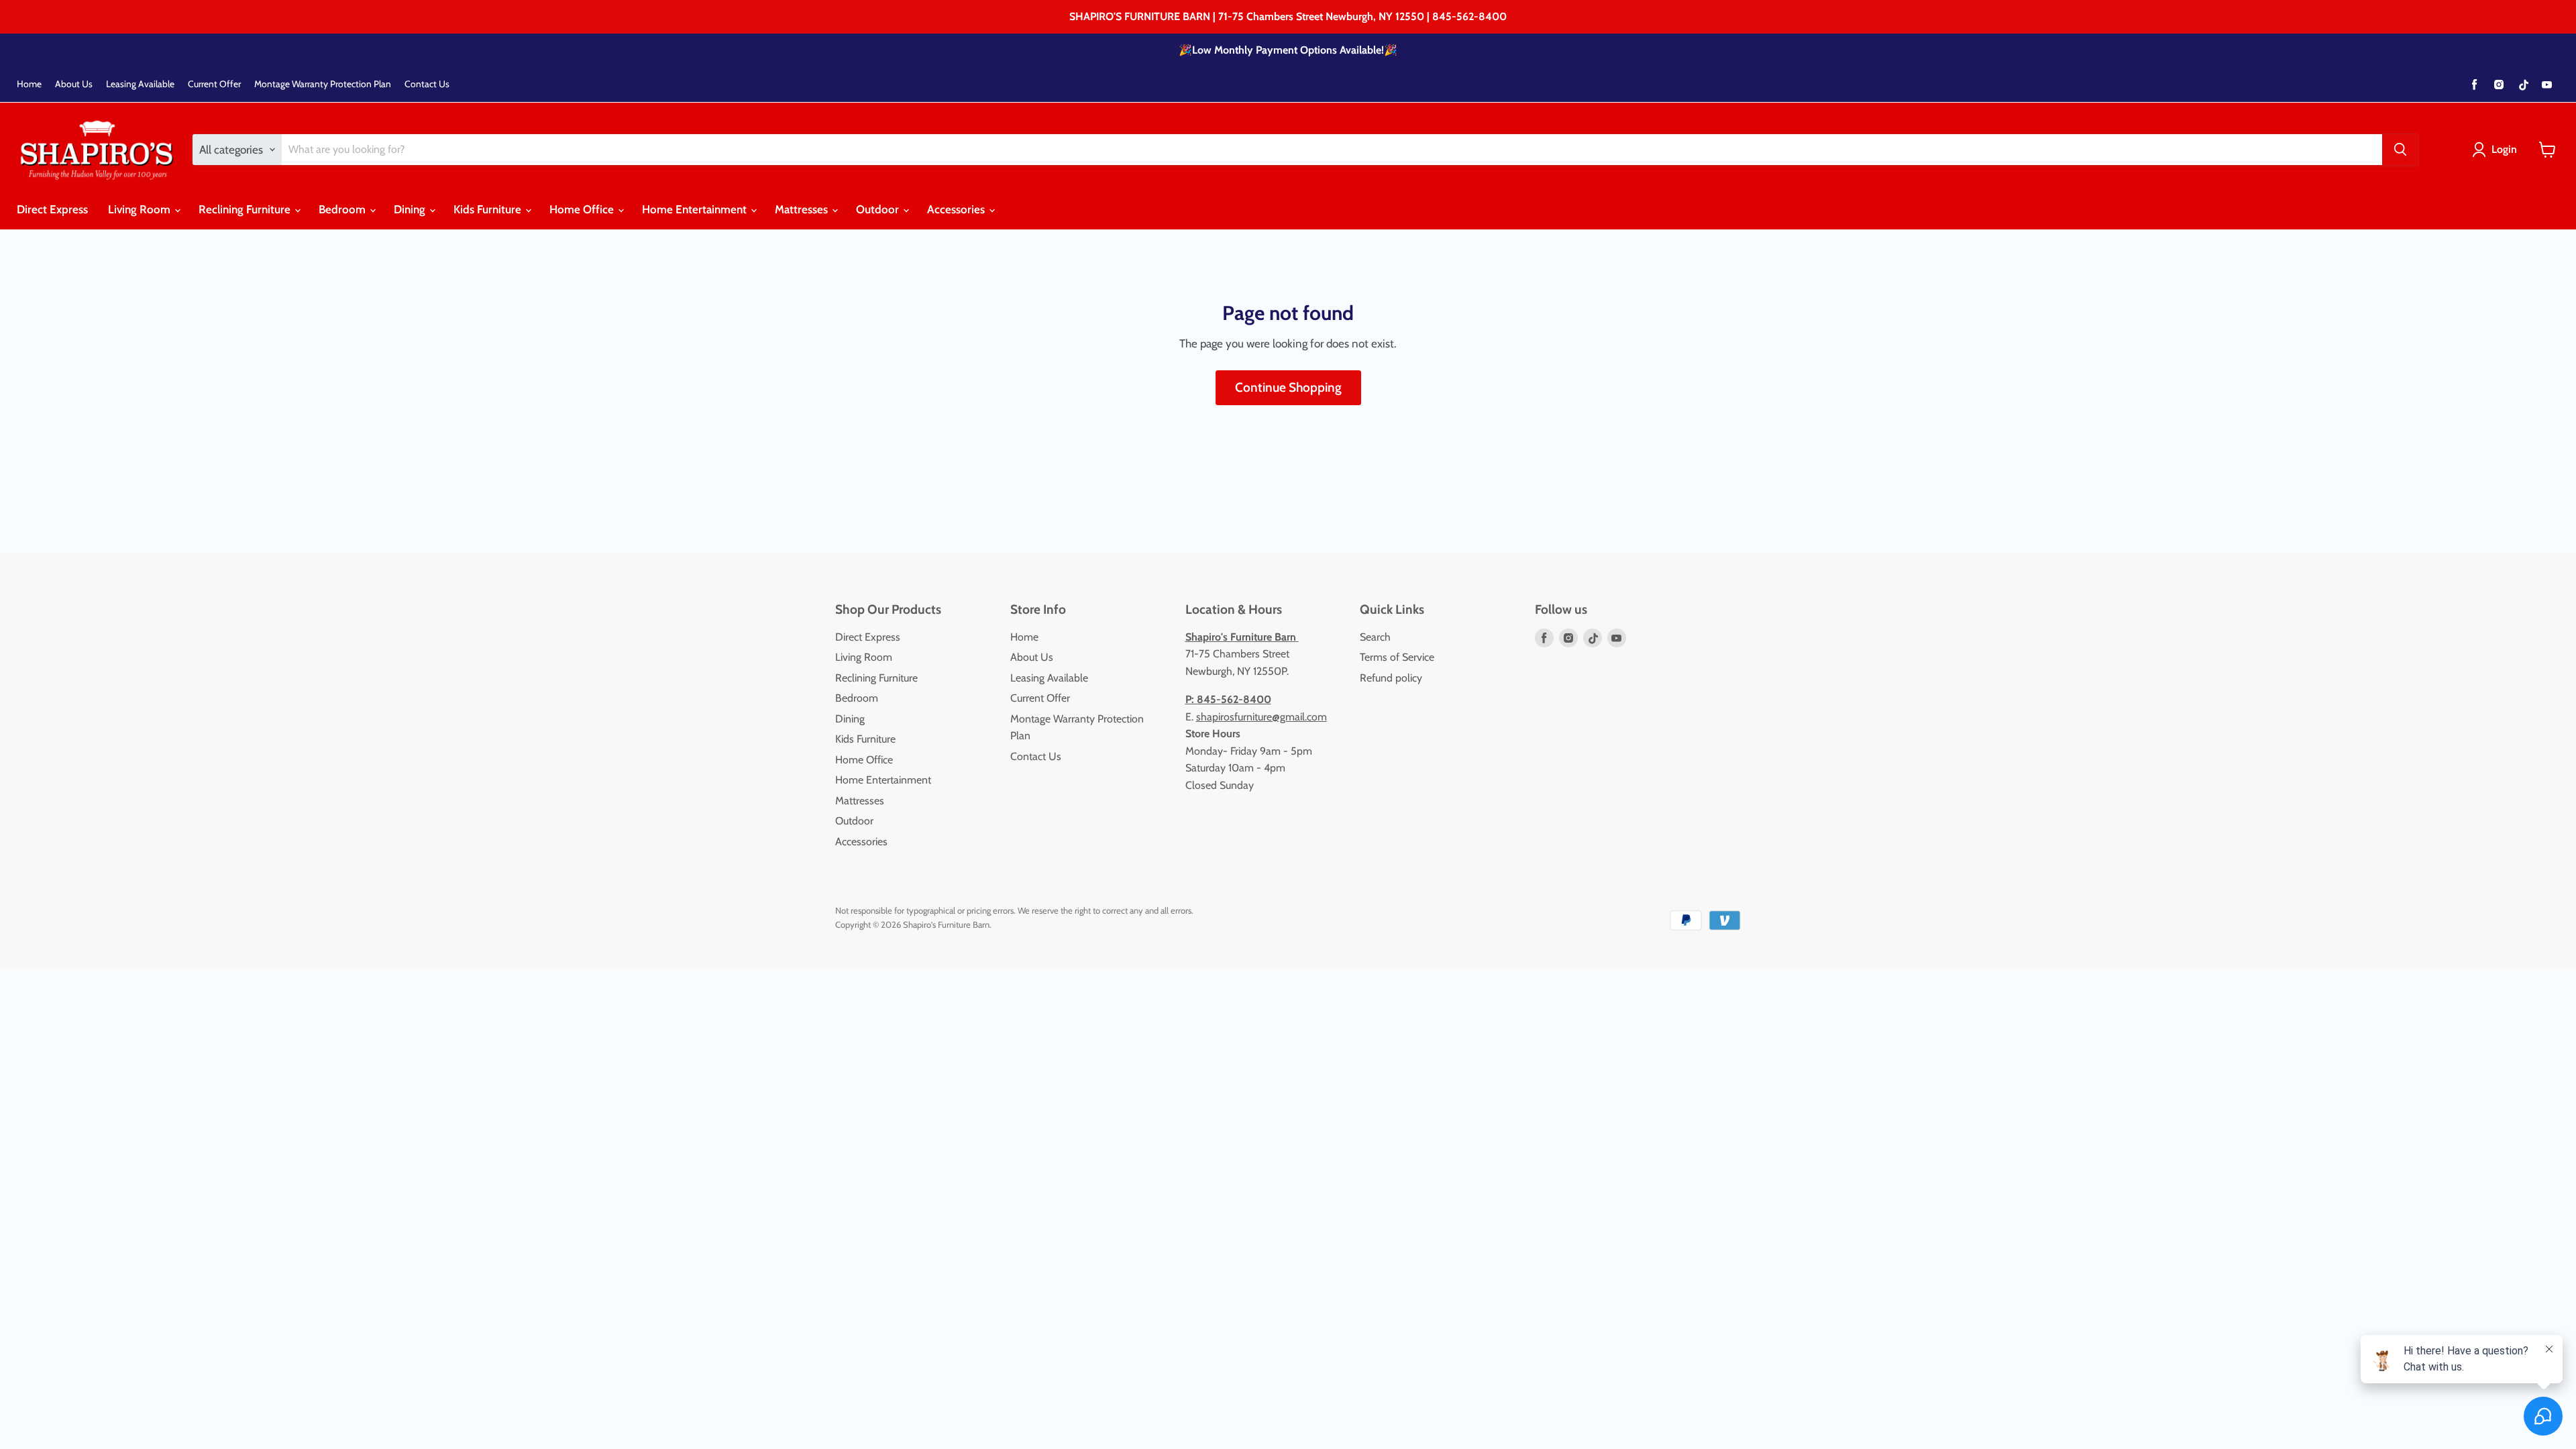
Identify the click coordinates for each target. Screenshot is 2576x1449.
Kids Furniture (489, 209)
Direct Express (52, 209)
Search (1375, 637)
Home (29, 84)
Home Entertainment (696, 209)
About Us (74, 84)
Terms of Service (1397, 657)
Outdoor (879, 209)
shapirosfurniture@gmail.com (1262, 717)
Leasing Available (140, 84)
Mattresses (803, 209)
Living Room (141, 209)
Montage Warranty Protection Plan (323, 84)
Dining (411, 209)
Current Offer (214, 84)
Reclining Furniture (246, 209)
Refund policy (1391, 678)
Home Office (583, 209)
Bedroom (343, 209)
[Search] (2400, 150)
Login (2504, 149)
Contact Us (427, 84)
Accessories (957, 209)
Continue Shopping (1288, 387)
